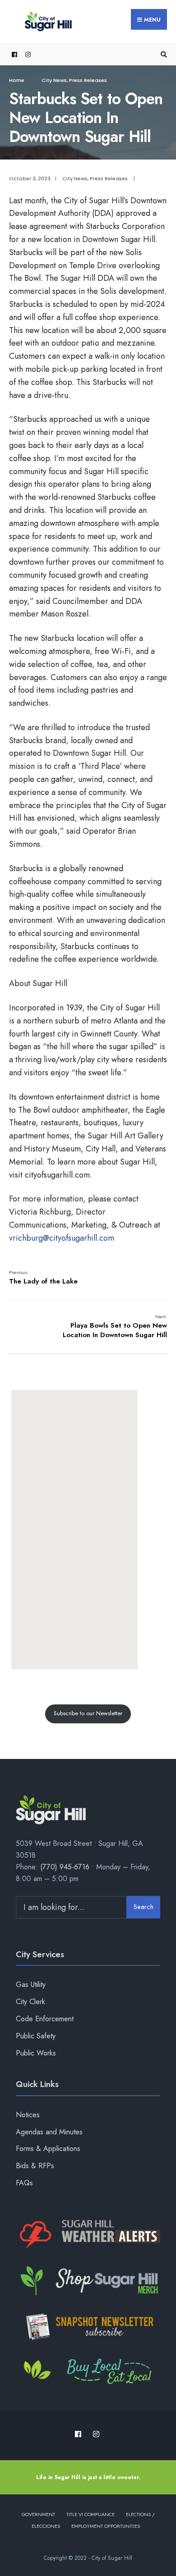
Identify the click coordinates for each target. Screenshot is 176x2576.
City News (54, 80)
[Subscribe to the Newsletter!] (88, 2327)
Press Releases (88, 80)
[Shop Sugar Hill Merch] (88, 2281)
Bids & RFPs (35, 2166)
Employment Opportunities (106, 2526)
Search (144, 1907)
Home (17, 80)
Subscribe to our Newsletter (88, 1713)
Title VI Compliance (90, 2514)
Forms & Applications (48, 2149)
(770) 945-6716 (65, 1867)
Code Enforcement (45, 2019)
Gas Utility (31, 1985)
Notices (28, 2115)
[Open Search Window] (162, 54)
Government (38, 2514)
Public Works (36, 2053)
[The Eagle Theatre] (88, 2372)
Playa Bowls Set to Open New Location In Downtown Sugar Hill (115, 1326)
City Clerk (30, 2002)
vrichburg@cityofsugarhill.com (62, 1238)
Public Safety (36, 2036)
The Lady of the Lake (43, 1277)
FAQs (24, 2183)
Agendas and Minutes (49, 2132)
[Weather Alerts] (88, 2235)
